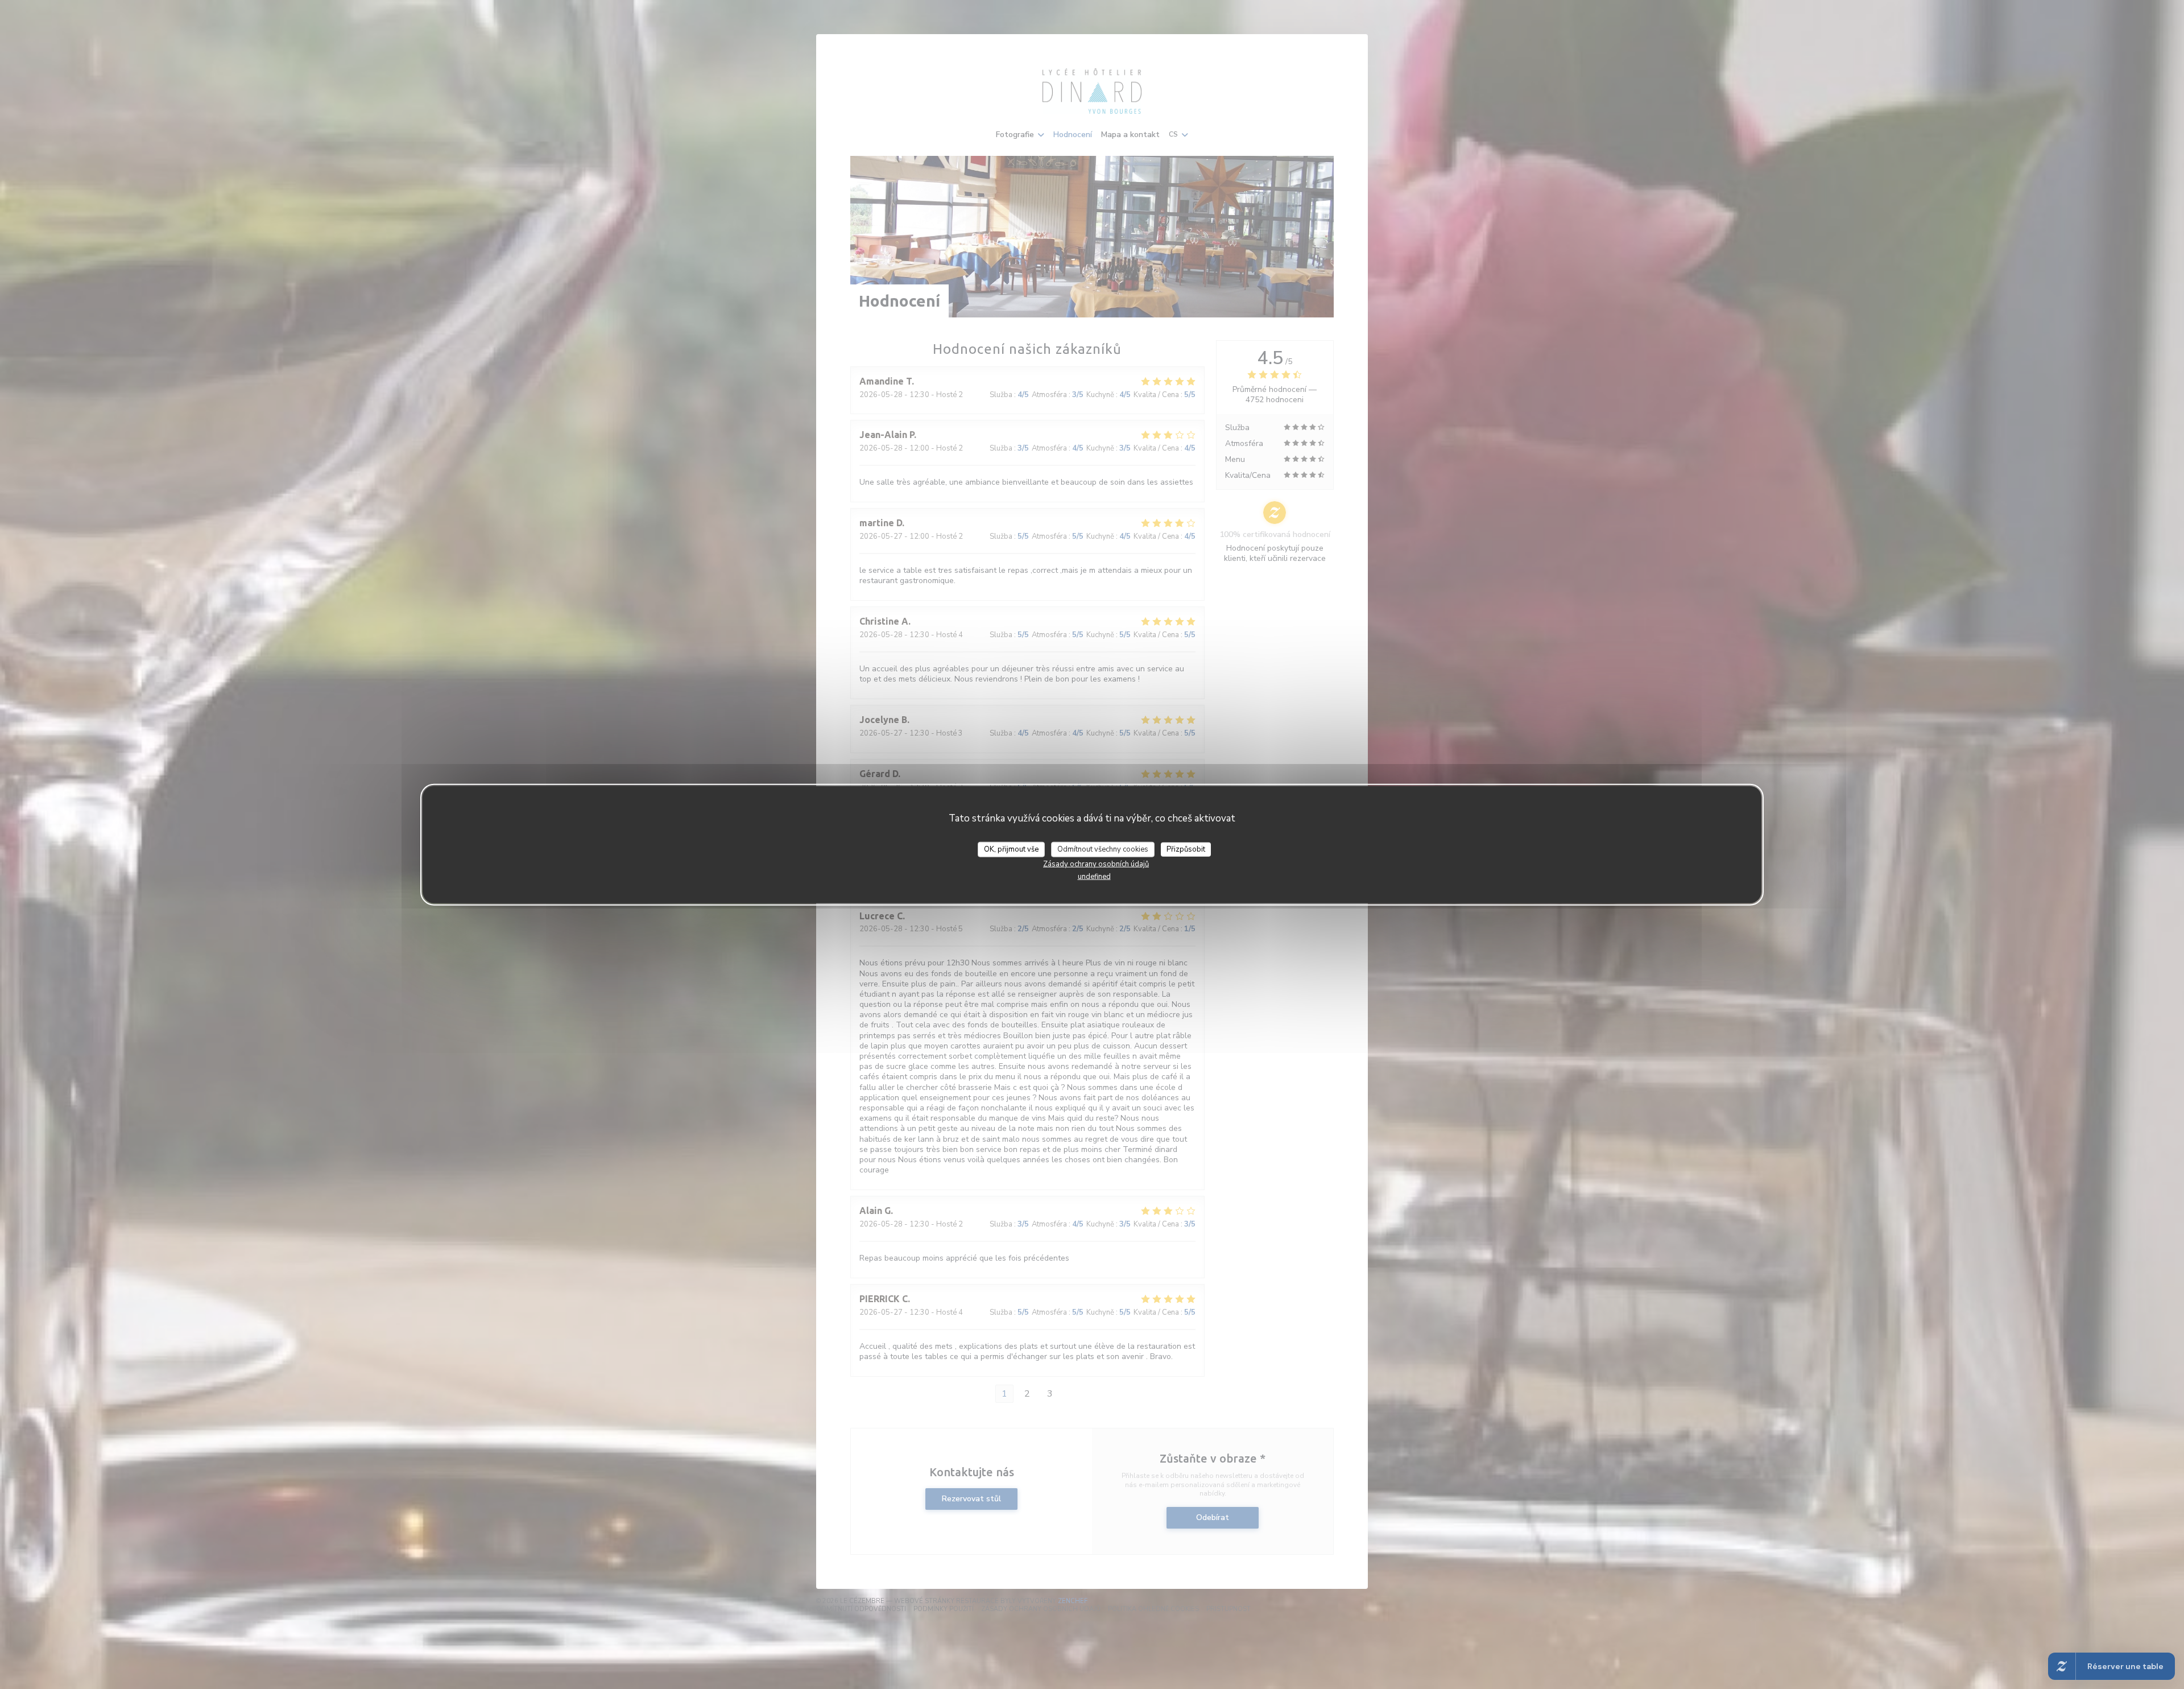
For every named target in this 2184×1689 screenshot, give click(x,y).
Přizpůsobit (1186, 849)
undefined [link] (1094, 877)
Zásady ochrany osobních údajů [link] (1096, 864)
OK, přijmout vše (1011, 849)
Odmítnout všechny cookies (1103, 849)
